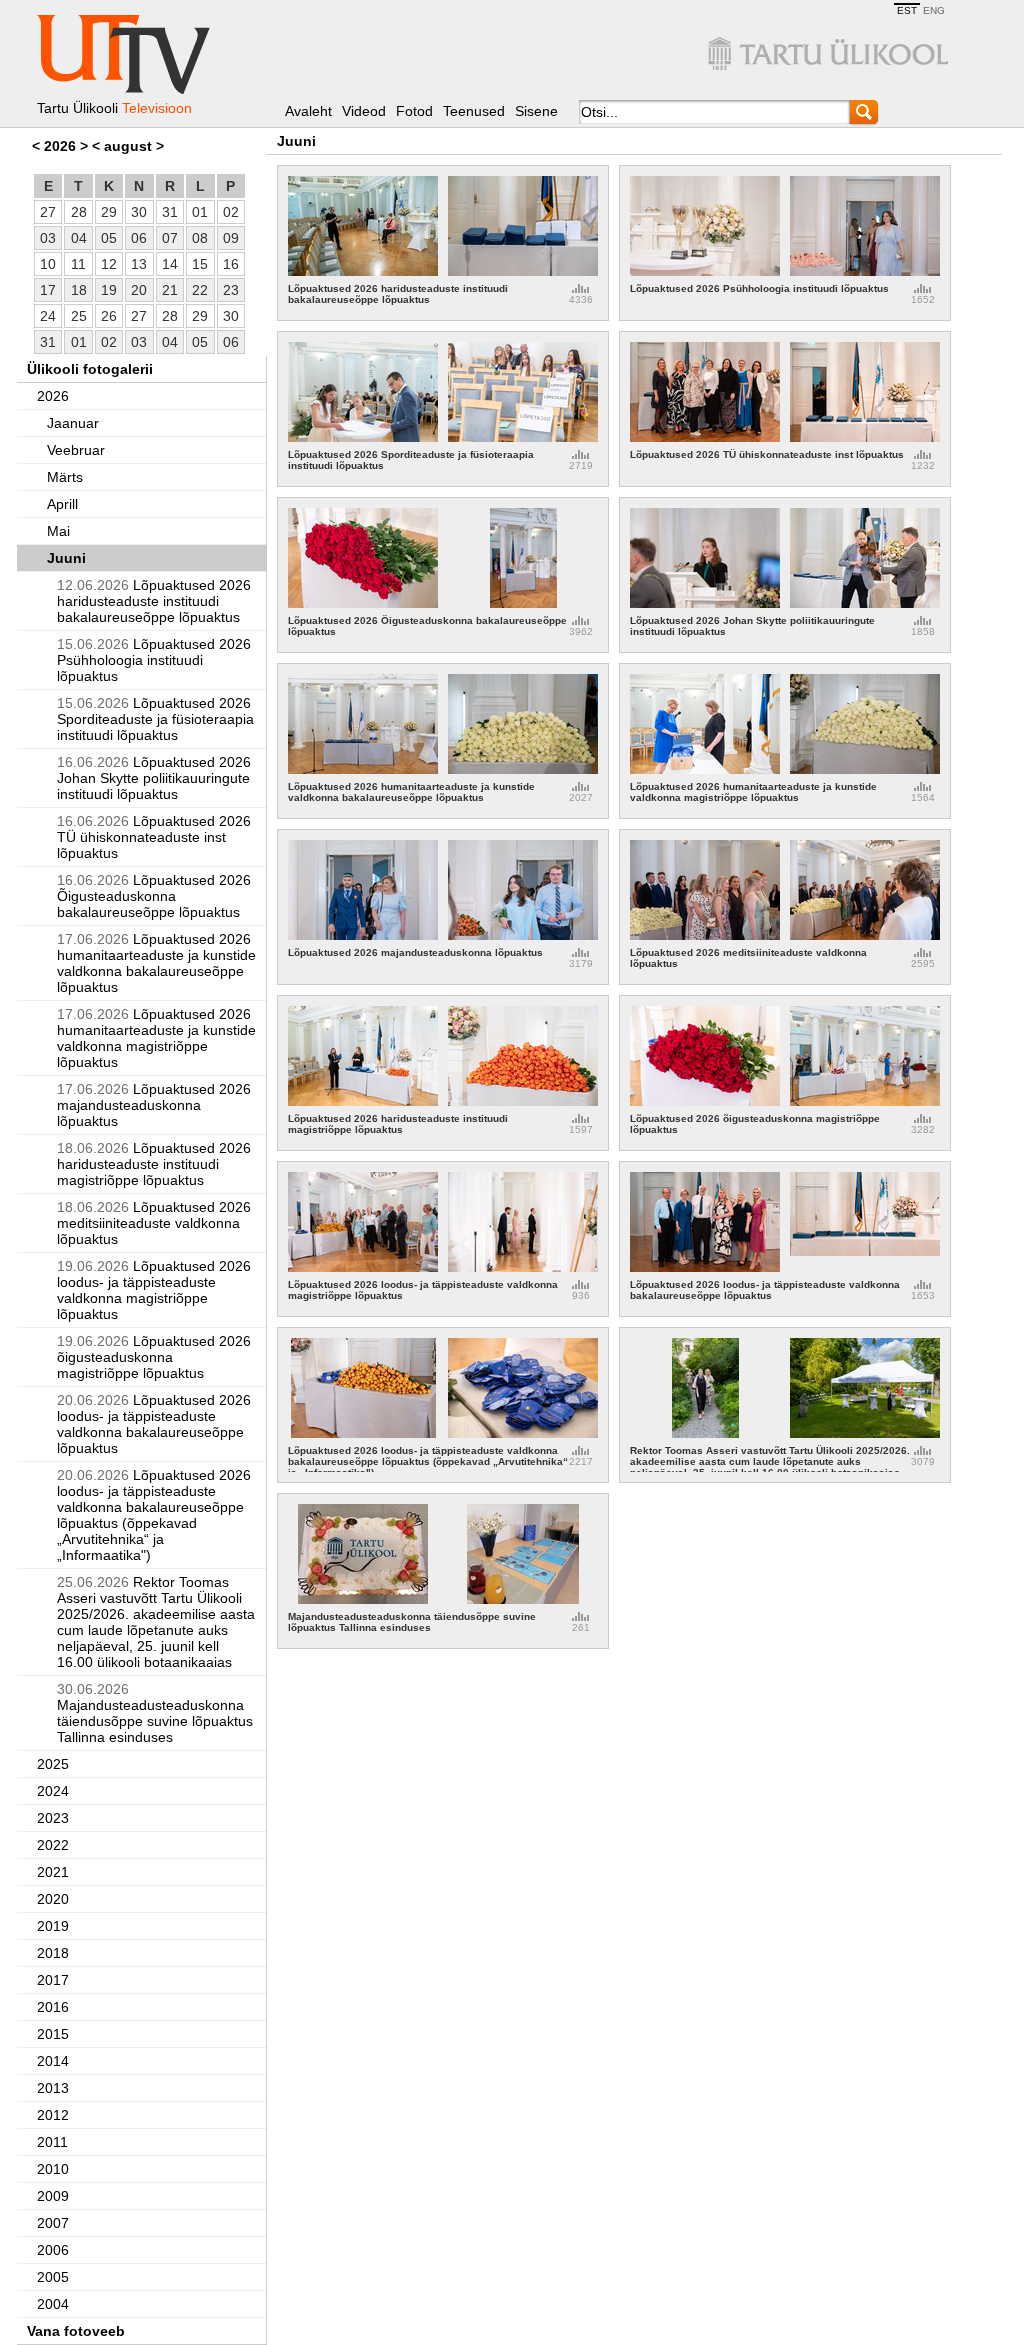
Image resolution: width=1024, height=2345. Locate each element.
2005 (53, 2277)
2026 (53, 396)
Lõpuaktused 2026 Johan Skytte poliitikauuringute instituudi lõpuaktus (154, 778)
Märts (65, 477)
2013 (53, 2088)
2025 (53, 1764)
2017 (53, 1980)
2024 (53, 1791)
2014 (53, 2061)
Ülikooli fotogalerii (90, 369)
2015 (53, 2034)
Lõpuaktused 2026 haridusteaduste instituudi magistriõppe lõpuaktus (154, 1164)
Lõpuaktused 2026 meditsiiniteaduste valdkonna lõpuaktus (154, 1223)
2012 (53, 2115)
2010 (53, 2169)
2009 (53, 2196)
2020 (53, 1899)
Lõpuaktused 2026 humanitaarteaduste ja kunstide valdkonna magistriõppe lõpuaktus (156, 1038)
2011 (52, 2142)
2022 (53, 1845)
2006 (53, 2250)
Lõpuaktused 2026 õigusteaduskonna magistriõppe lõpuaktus (154, 1357)
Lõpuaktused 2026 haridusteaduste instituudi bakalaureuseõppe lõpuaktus (154, 601)
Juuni (66, 558)
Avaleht (308, 111)
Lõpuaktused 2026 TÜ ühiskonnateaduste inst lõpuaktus (154, 837)
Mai (58, 531)
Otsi (865, 111)
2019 (53, 1926)
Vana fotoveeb (76, 2331)
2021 (53, 1872)
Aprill (62, 504)
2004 (53, 2304)
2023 (53, 1818)
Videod (364, 111)
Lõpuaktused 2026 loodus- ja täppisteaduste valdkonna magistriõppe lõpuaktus (154, 1290)
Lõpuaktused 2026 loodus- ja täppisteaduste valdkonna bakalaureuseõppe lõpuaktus (154, 1424)
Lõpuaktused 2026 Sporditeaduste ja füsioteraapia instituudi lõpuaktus (155, 719)
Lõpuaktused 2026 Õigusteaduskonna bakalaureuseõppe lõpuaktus (154, 896)
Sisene (536, 111)
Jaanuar (73, 423)
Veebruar (76, 450)
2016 (53, 2007)
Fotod (414, 111)
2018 (53, 1953)
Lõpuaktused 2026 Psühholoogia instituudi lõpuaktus (154, 660)
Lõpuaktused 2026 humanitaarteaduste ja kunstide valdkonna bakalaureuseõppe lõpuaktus (156, 963)
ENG (934, 10)
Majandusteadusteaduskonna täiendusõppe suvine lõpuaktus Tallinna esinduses (155, 1713)
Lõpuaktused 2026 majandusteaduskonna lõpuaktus (154, 1105)
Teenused (474, 111)
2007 (53, 2223)
